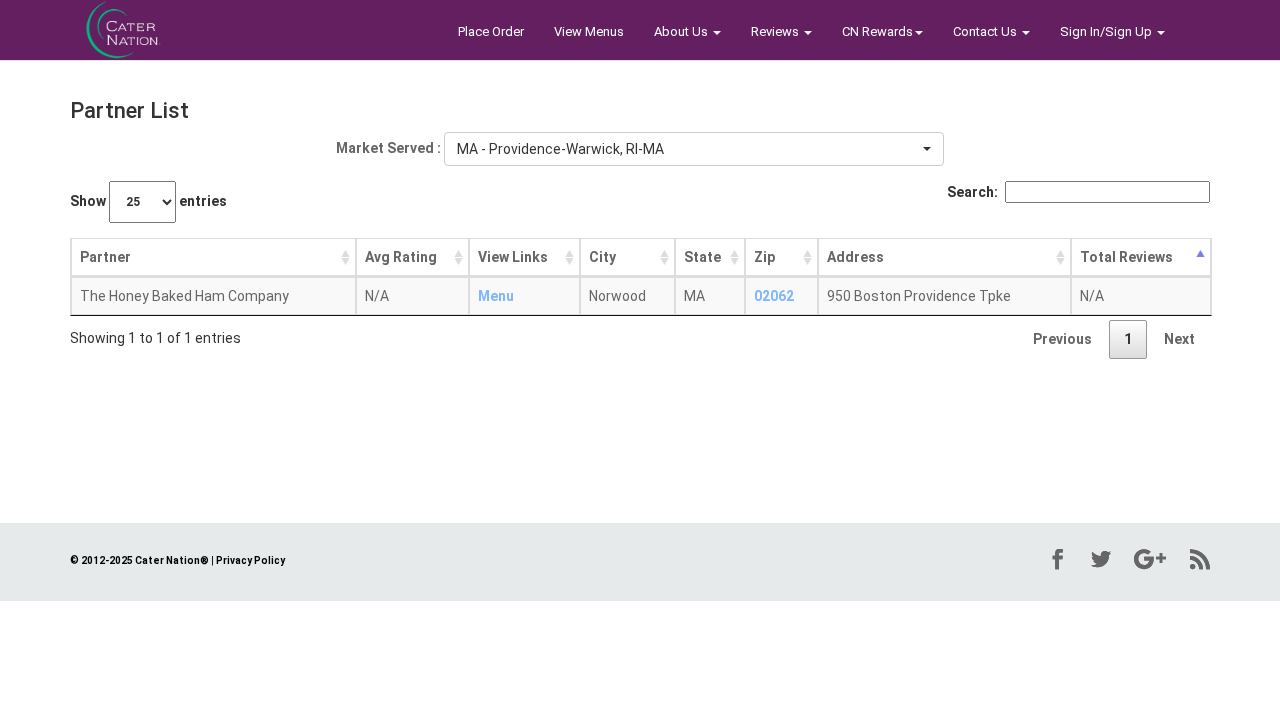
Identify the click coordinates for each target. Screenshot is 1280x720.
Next (1179, 339)
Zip (764, 257)
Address (855, 257)
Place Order (491, 31)
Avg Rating (401, 257)
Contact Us (986, 31)
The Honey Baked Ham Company (184, 296)
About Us (682, 31)
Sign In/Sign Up (1107, 31)
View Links (513, 257)
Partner (105, 257)
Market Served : (388, 148)
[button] (694, 149)
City (602, 257)
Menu (496, 296)
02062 (774, 296)
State (702, 257)
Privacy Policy (250, 560)
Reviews (776, 31)
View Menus (589, 31)
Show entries (148, 201)
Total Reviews (1126, 257)
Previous (1062, 339)
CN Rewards (877, 31)
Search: (972, 192)
